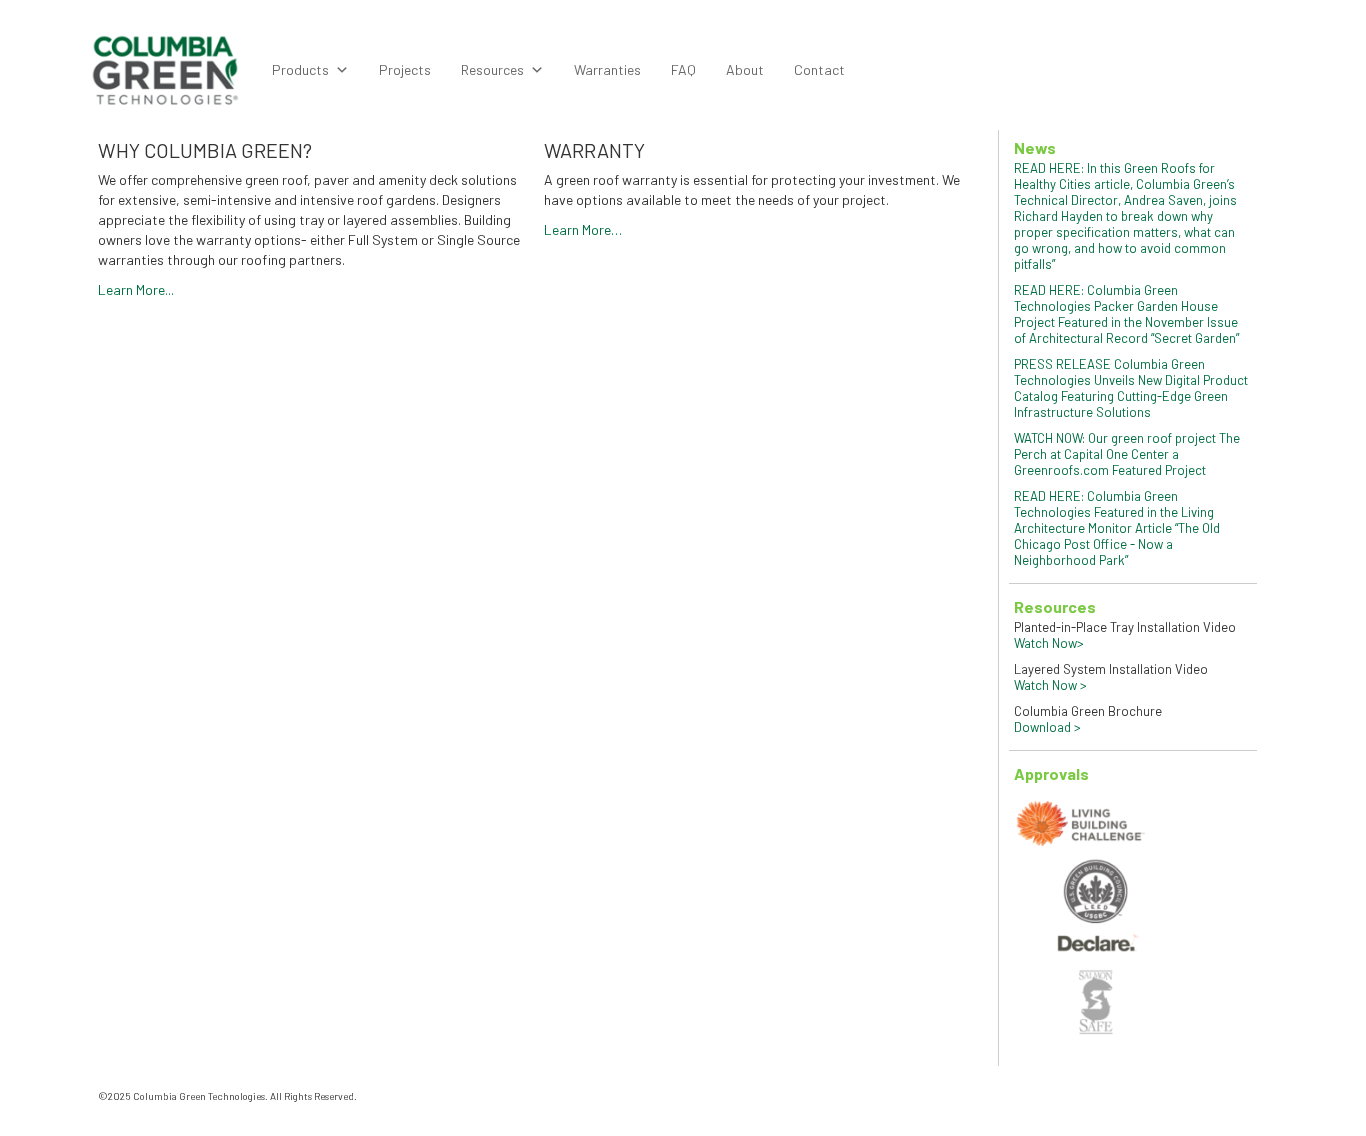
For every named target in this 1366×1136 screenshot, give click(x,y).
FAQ (683, 69)
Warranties (607, 69)
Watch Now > (1050, 685)
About (745, 69)
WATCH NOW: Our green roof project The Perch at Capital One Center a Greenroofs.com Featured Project (1127, 454)
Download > (1047, 727)
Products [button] (300, 69)
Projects (405, 69)
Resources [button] (492, 69)
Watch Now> (1049, 643)
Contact (819, 69)
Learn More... (136, 289)
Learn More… (583, 229)
